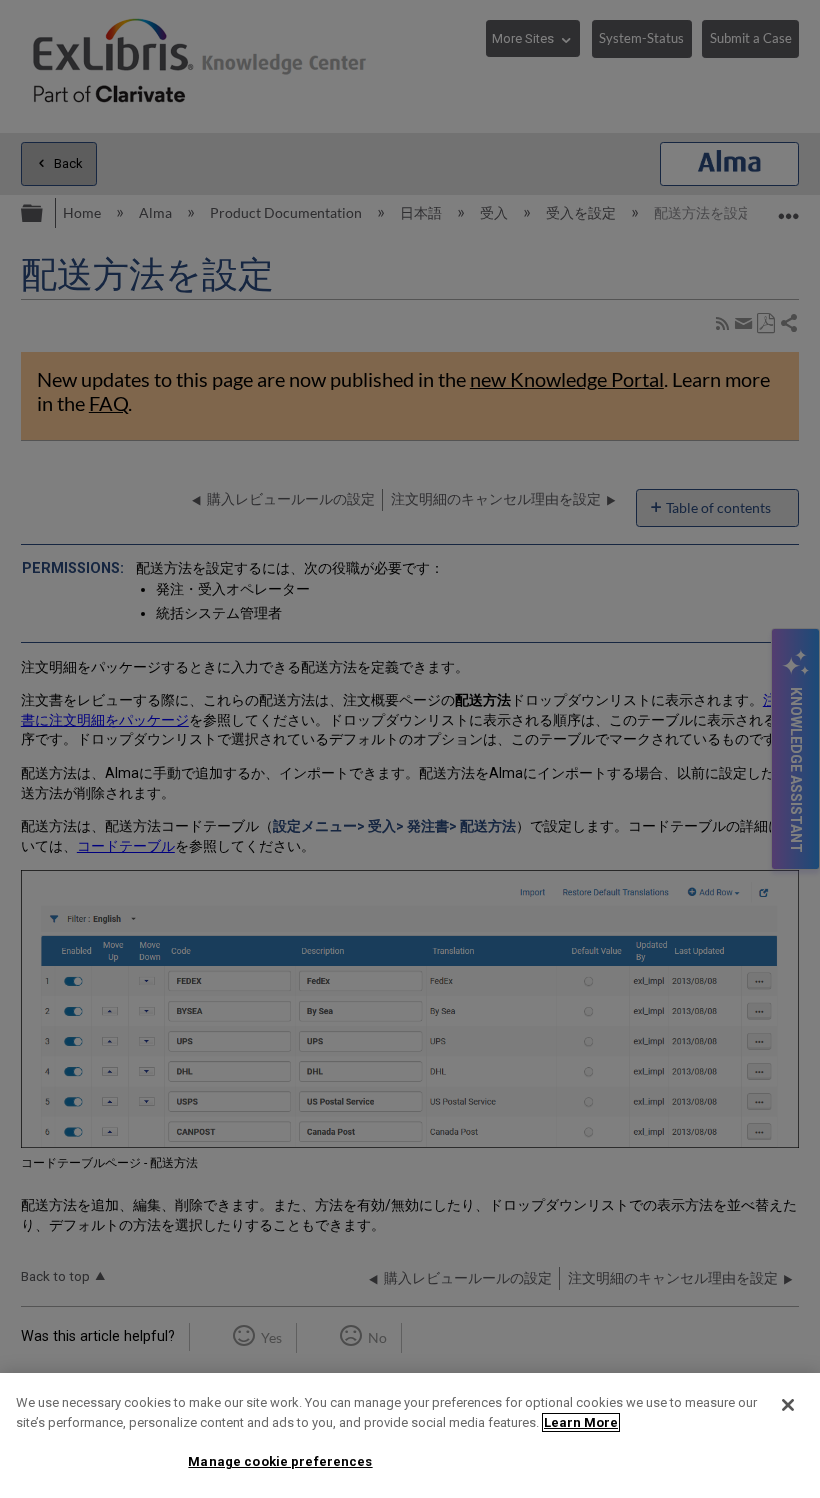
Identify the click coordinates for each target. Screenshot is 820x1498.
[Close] (788, 1405)
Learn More (581, 1422)
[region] (410, 1435)
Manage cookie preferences (280, 1461)
